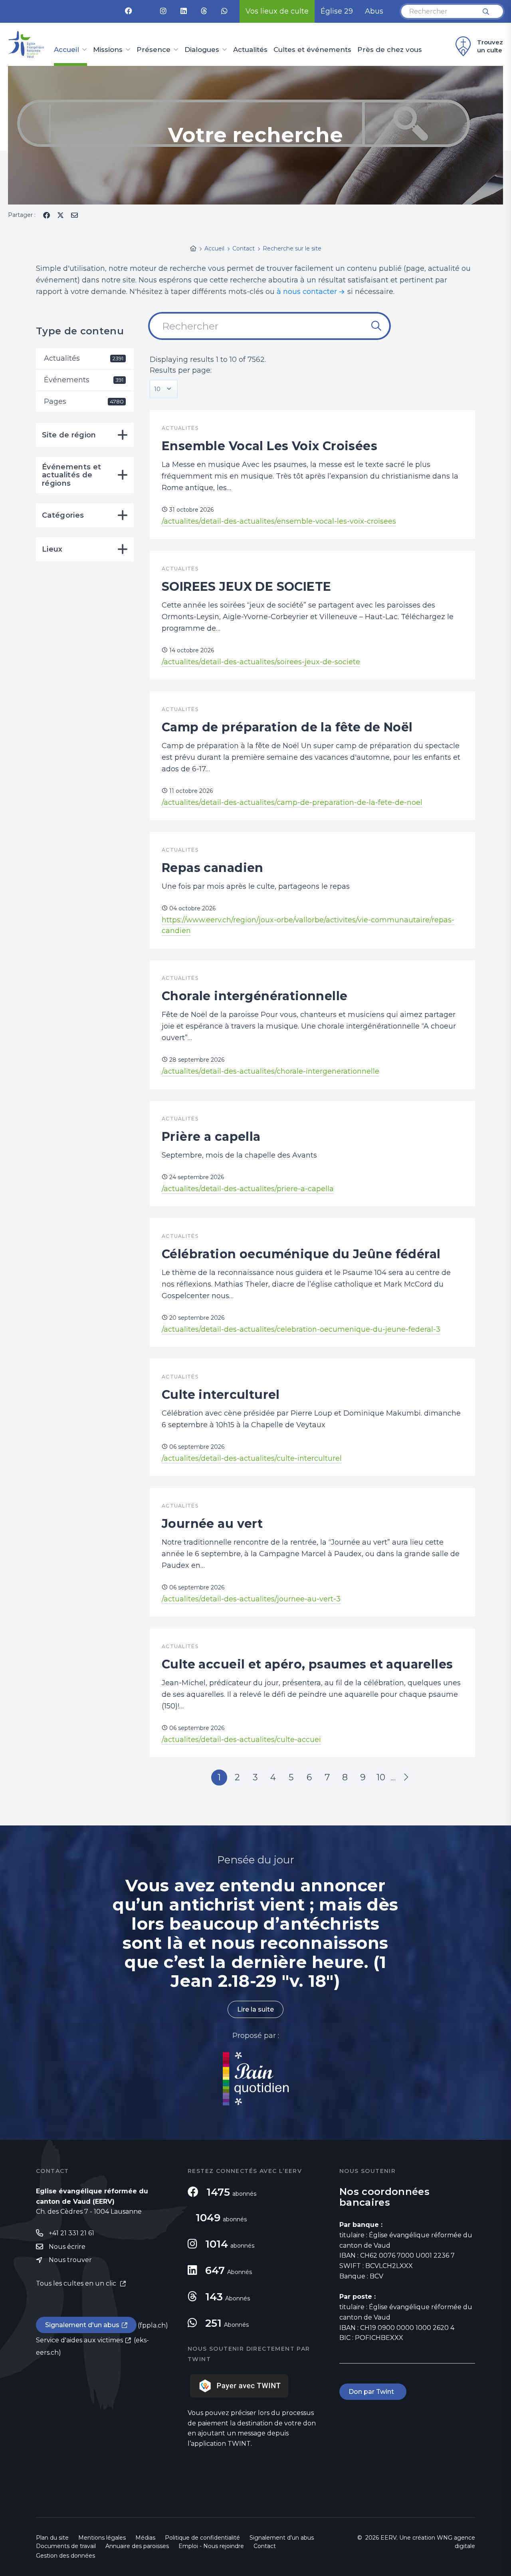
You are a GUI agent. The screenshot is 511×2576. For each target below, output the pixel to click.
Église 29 (337, 11)
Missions (108, 50)
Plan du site (52, 2538)
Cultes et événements (312, 50)
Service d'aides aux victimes (79, 2340)
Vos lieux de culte (277, 11)
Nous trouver (70, 2260)
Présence (153, 50)
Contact (265, 2546)
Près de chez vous (390, 50)
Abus (374, 11)
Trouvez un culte (490, 46)
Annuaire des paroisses (137, 2546)
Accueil (66, 50)
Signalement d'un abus (82, 2325)
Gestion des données (65, 2556)
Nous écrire (67, 2247)
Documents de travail (66, 2546)
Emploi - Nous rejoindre (211, 2546)
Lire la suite (255, 2009)
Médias (145, 2538)
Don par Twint (373, 2392)
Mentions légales (102, 2538)
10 (381, 1777)
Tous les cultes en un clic (77, 2283)
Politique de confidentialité (202, 2538)
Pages (84, 401)
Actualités (250, 50)
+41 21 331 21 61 (71, 2233)
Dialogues (202, 50)
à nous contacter (307, 292)
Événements (84, 380)
